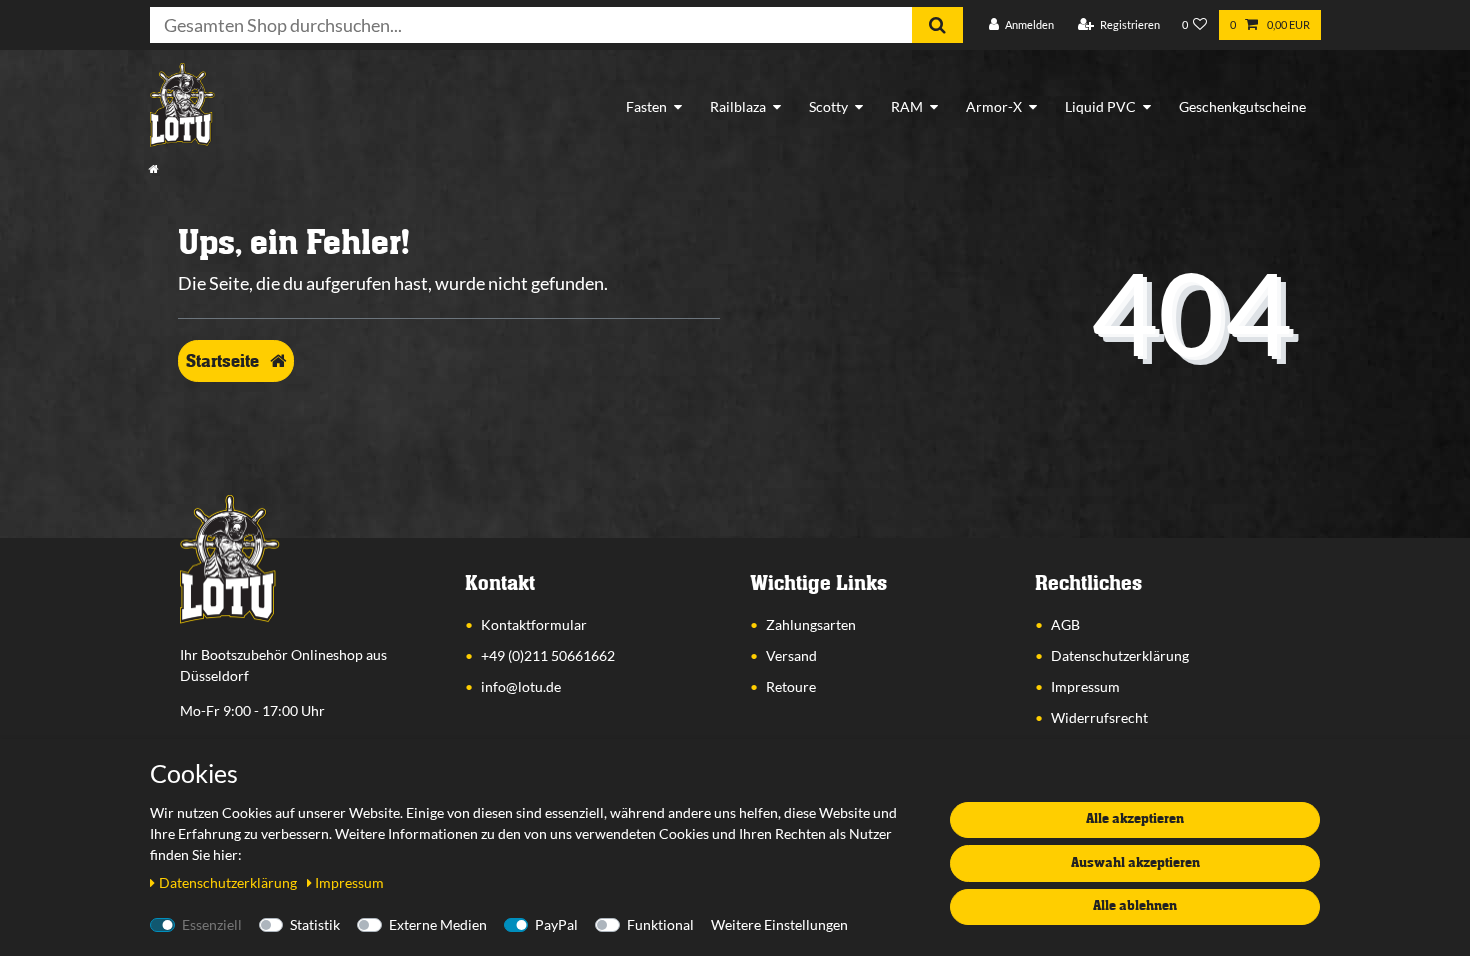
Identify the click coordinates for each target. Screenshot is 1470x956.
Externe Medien (438, 924)
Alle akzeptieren (1135, 819)
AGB (1065, 624)
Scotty (828, 106)
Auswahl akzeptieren (1135, 863)
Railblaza (738, 106)
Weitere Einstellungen (779, 924)
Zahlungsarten (811, 624)
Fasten (646, 106)
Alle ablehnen (1135, 906)
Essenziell (212, 924)
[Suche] (937, 25)
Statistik (315, 924)
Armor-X (994, 106)
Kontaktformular (534, 624)
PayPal (556, 924)
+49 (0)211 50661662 (548, 655)
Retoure (791, 686)
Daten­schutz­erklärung (229, 882)
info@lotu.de (521, 686)
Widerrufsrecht (1099, 717)
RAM (907, 106)
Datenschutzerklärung (1120, 655)
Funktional (660, 924)
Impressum (1085, 686)
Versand (791, 655)
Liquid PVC (1100, 106)
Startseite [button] (224, 361)
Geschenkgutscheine (1242, 106)
